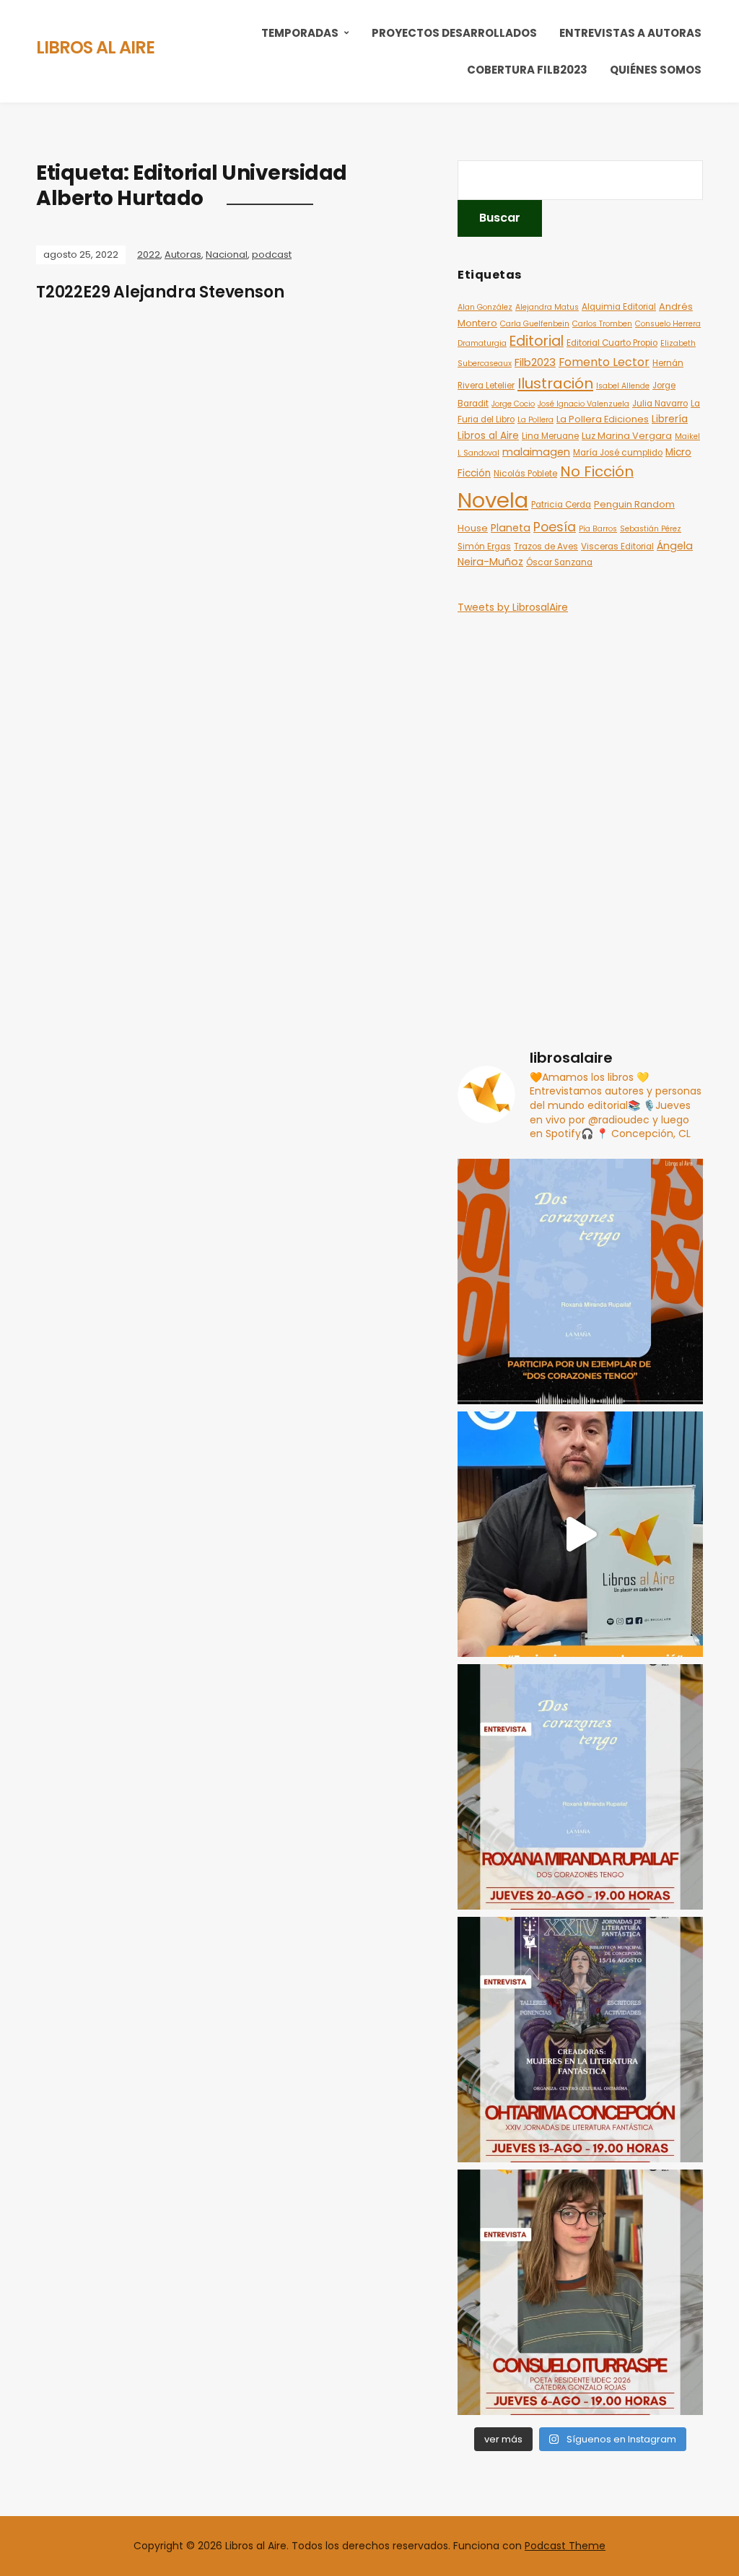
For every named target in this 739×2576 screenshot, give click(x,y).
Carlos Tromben (602, 324)
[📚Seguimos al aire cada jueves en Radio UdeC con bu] (580, 1787)
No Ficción (597, 471)
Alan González (485, 307)
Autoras (183, 254)
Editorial (537, 341)
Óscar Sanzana (559, 562)
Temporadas (300, 33)
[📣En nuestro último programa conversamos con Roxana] (580, 1282)
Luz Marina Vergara (627, 436)
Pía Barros (598, 529)
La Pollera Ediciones (603, 419)
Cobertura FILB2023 (527, 70)
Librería (670, 419)
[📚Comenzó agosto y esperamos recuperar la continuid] (580, 2292)
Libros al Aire (95, 47)
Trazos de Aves (546, 547)
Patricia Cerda (561, 505)
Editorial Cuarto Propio (612, 343)
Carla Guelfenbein (535, 324)
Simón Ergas (484, 547)
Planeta (511, 528)
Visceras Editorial (617, 547)
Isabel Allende (623, 386)
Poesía (555, 527)
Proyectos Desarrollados (454, 33)
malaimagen (536, 452)
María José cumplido (618, 453)
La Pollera (535, 420)
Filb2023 (535, 362)
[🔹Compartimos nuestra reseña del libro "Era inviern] (580, 1534)
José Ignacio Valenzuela (583, 404)
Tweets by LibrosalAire (513, 607)
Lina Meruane (550, 436)
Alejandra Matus (547, 307)
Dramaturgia (482, 343)
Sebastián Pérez (651, 529)
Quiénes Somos (656, 70)
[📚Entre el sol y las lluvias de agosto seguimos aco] (580, 2040)
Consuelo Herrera (668, 324)
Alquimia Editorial (619, 307)
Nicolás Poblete (525, 474)
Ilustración (555, 383)
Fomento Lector (604, 362)
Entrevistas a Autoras (630, 33)
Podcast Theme (565, 2546)
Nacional (227, 254)
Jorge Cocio (513, 404)
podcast (272, 254)
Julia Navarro (660, 404)
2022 (149, 254)
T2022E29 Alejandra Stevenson (160, 292)
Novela (493, 500)
